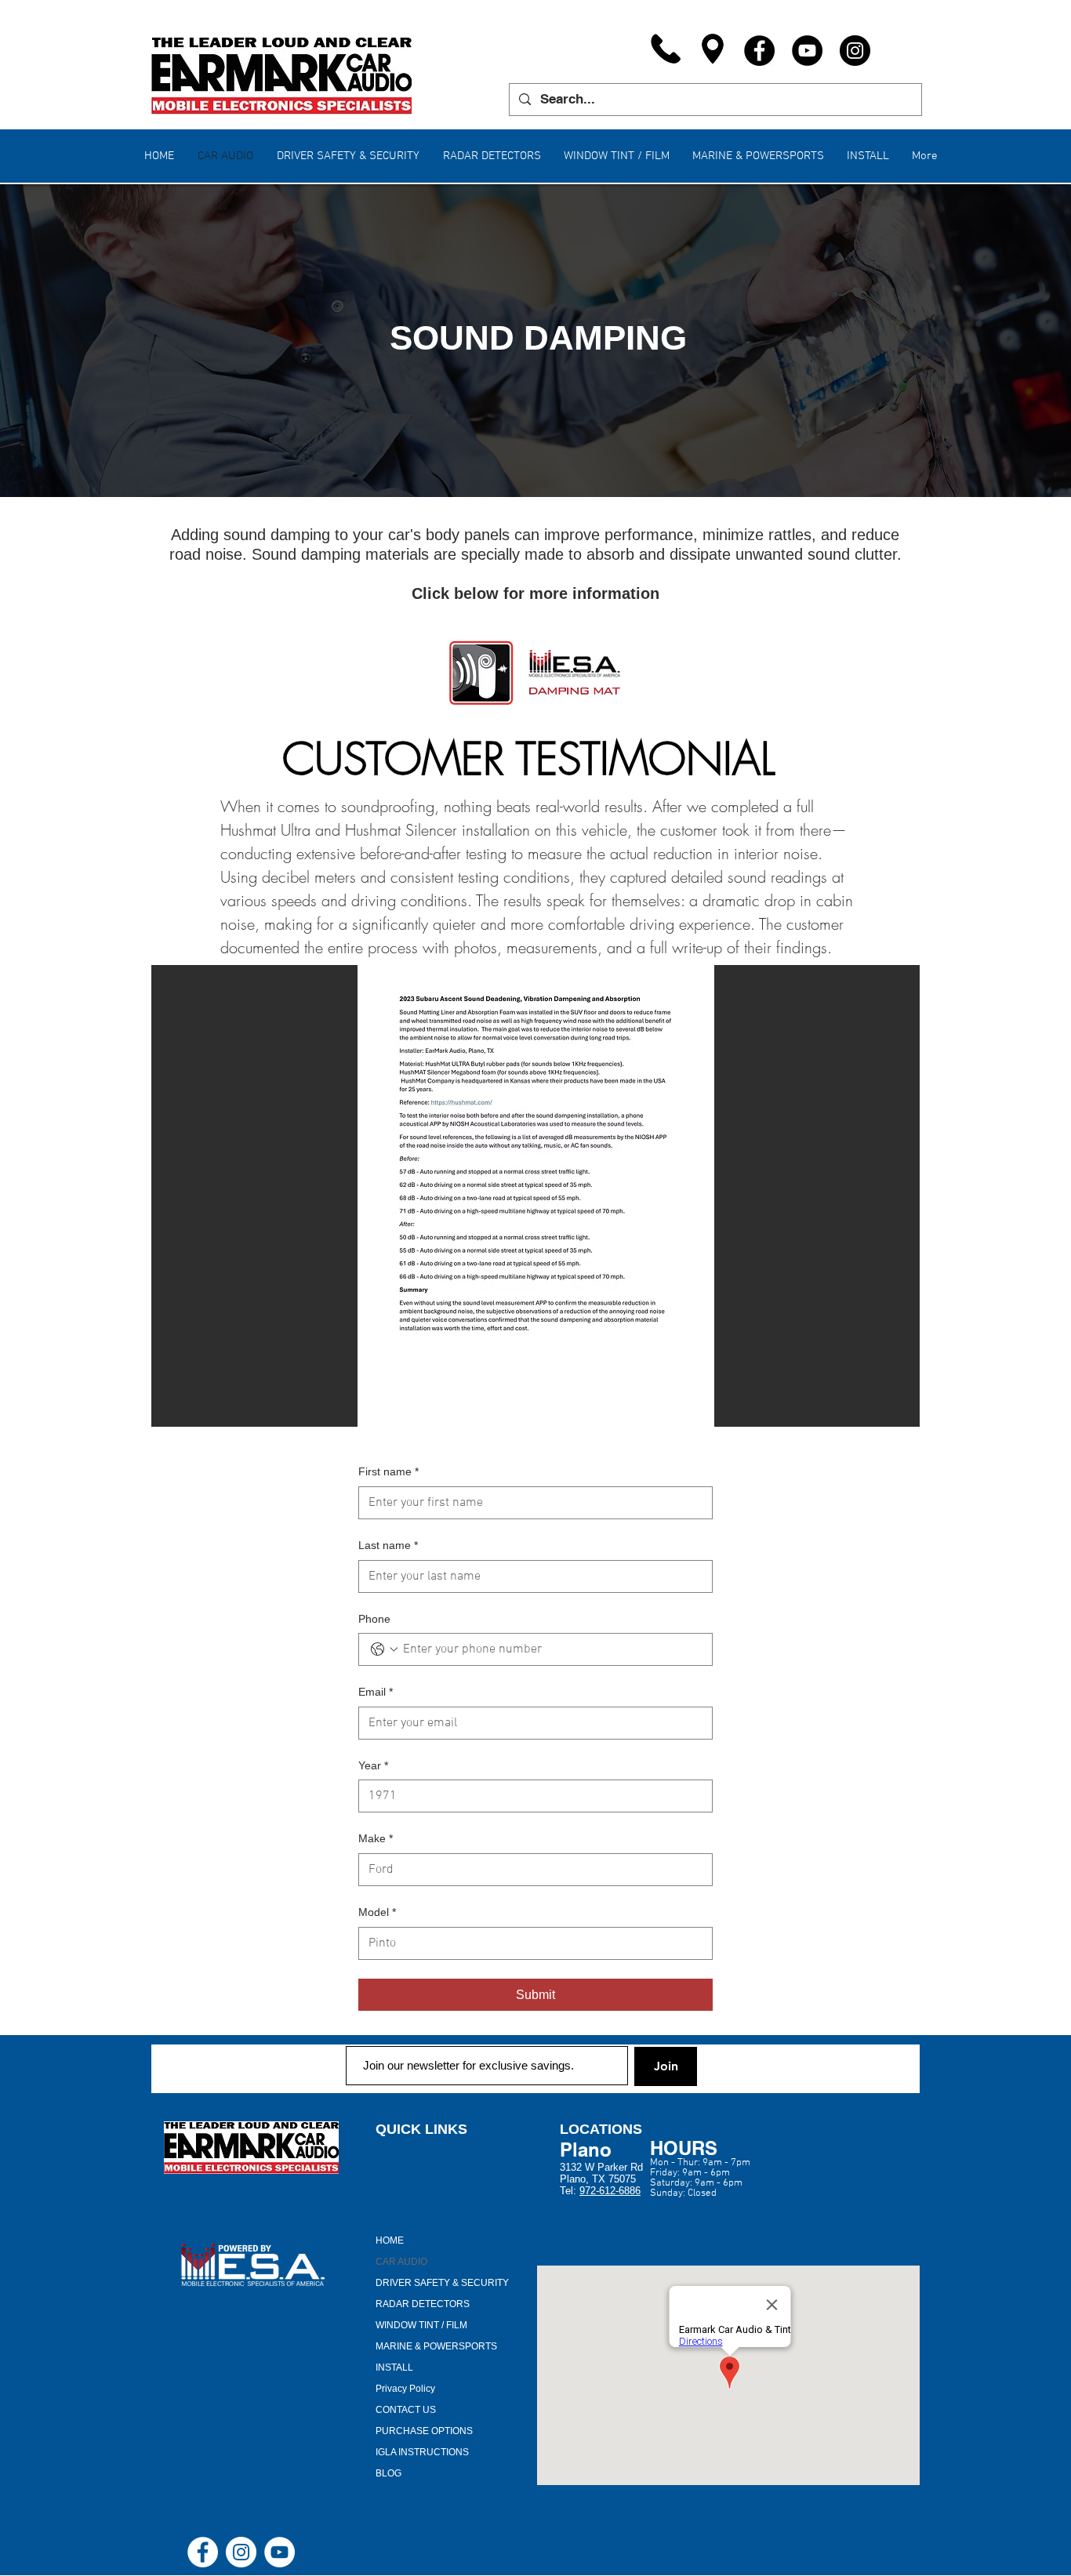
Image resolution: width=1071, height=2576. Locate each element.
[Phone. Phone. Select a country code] (384, 1649)
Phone (374, 1619)
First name (388, 1471)
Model (377, 1912)
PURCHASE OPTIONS (424, 2431)
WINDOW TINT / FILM (421, 2325)
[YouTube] (807, 51)
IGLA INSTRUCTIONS (422, 2452)
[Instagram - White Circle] (241, 2552)
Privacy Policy (405, 2389)
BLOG (388, 2473)
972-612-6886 (610, 2191)
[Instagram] (855, 51)
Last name (388, 1545)
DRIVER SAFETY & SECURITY (442, 2283)
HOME (390, 2240)
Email (376, 1692)
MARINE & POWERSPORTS (436, 2346)
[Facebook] (759, 51)
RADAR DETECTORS (423, 2304)
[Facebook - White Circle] (203, 2552)
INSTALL (394, 2367)
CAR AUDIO (401, 2262)
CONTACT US (406, 2410)
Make (376, 1838)
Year (373, 1765)
